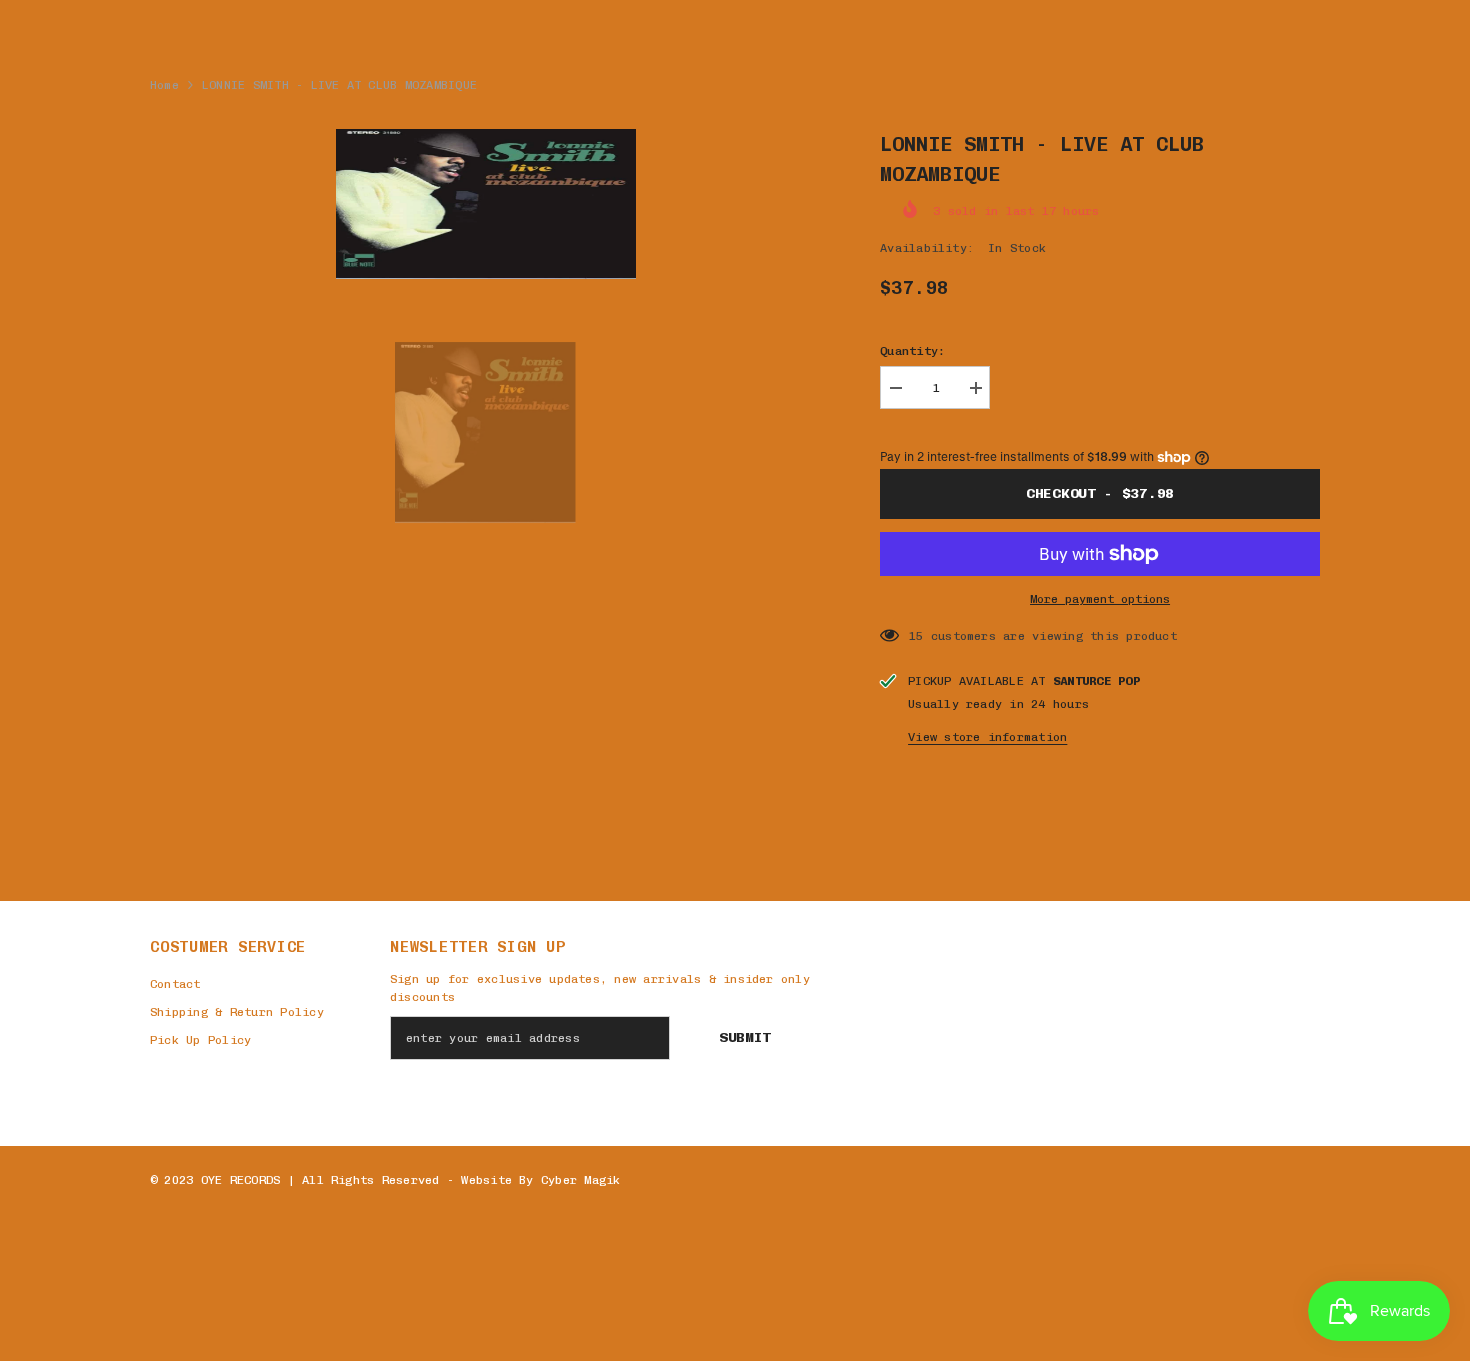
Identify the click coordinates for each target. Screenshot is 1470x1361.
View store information (987, 737)
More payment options (1100, 599)
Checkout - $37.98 (1100, 493)
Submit (745, 1037)
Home (164, 85)
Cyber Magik (581, 1180)
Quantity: (912, 351)
